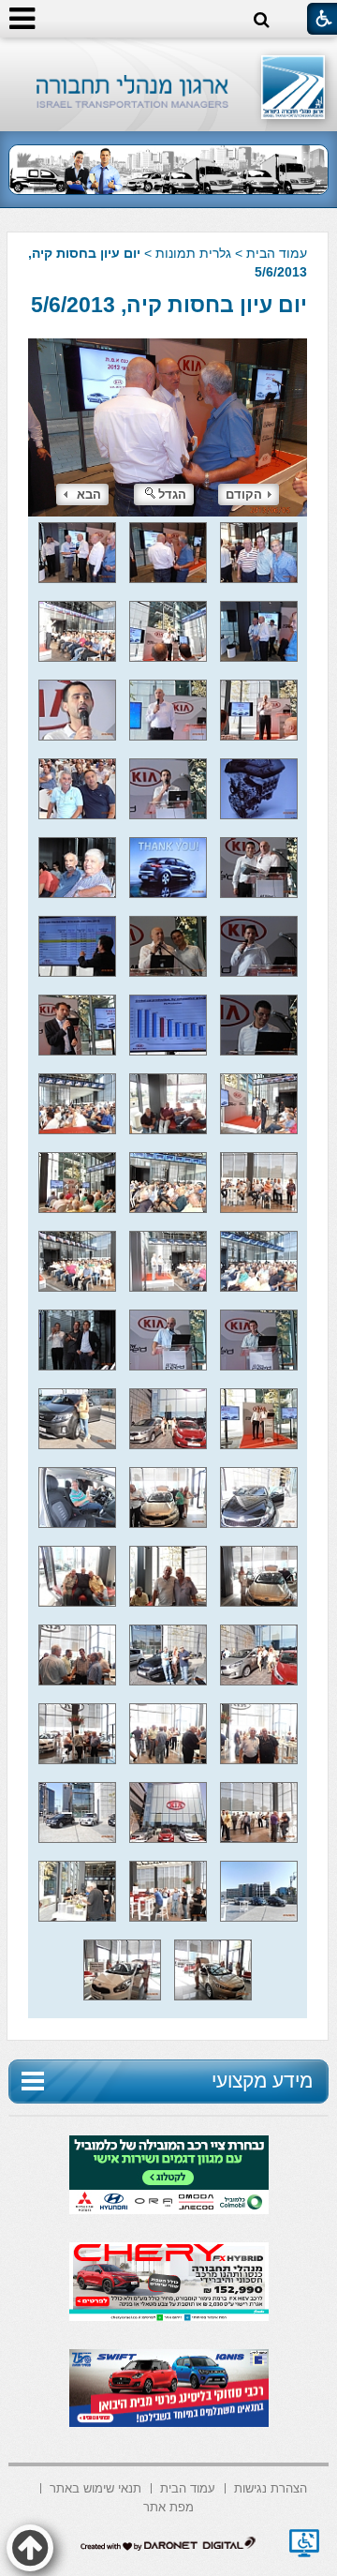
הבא (89, 494)
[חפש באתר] (262, 20)
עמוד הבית (277, 253)
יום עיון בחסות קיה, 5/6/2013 (169, 305)
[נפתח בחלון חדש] (304, 2543)
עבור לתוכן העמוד (169, 56)
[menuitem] (271, 2486)
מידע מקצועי (262, 2081)
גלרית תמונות (193, 253)
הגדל (172, 494)
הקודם (244, 494)
